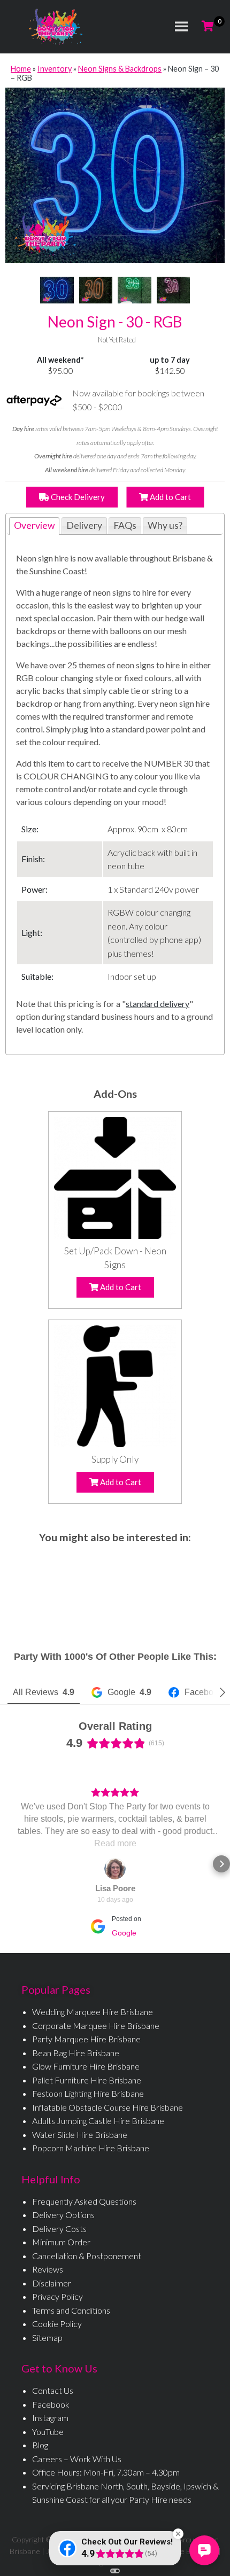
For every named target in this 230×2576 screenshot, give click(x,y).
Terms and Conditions (71, 2310)
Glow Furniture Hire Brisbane (86, 2066)
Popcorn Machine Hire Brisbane (91, 2148)
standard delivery (158, 1004)
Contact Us (53, 2390)
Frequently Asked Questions (84, 2201)
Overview (34, 525)
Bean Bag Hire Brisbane (76, 2053)
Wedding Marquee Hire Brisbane (93, 2012)
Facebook (51, 2404)
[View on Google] (129, 1869)
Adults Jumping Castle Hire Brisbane (98, 2121)
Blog (40, 2445)
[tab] (34, 526)
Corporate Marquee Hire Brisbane (96, 2025)
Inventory (55, 69)
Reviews (48, 2269)
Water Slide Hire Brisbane (80, 2134)
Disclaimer (52, 2283)
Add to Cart (170, 497)
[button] (9, 1864)
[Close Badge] (178, 2534)
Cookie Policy (57, 2324)
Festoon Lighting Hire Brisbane (88, 2093)
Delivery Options (63, 2215)
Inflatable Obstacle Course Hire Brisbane (108, 2107)
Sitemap (47, 2337)
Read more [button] (130, 1843)
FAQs (125, 525)
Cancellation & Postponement (87, 2256)
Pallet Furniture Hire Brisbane (87, 2080)
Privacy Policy (57, 2296)
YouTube (48, 2431)
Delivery (84, 525)
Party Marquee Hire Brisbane (86, 2039)
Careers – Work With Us (77, 2459)
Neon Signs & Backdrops (120, 69)
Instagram (50, 2418)
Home (21, 69)
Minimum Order (61, 2242)
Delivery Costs (59, 2228)
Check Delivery (77, 497)
